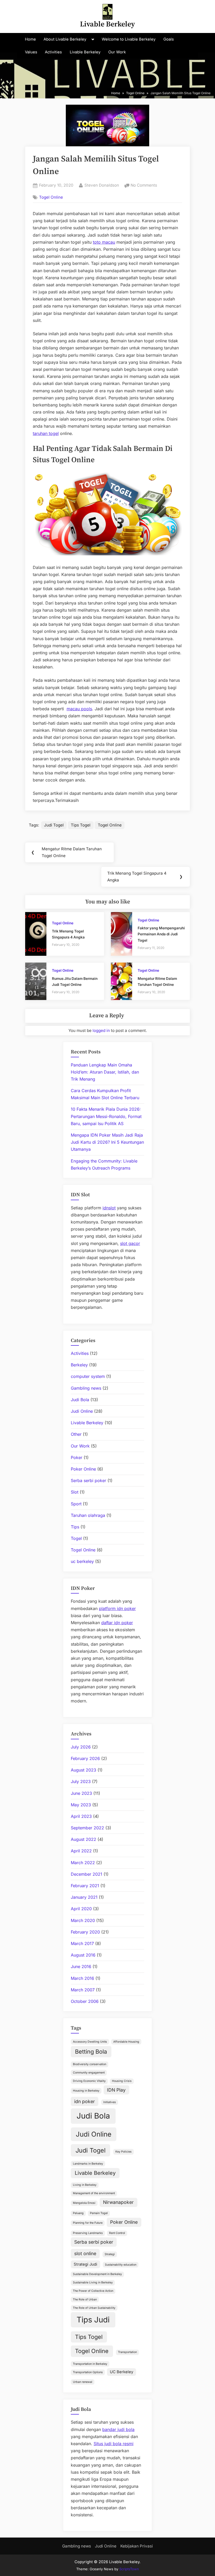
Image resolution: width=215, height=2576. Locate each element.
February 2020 (85, 1932)
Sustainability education (121, 2265)
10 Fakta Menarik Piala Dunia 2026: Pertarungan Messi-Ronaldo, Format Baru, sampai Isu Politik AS (106, 1116)
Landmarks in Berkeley (88, 2164)
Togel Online (51, 197)
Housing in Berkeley (86, 2091)
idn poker (85, 2101)
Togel (76, 1538)
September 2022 (87, 1828)
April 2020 (81, 1909)
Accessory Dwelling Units (90, 2042)
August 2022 (84, 1839)
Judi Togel (54, 825)
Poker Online (83, 1469)
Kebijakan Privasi (137, 2546)
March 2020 (83, 1920)
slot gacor (130, 1243)
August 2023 (84, 1770)
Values (31, 52)
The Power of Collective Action (93, 2291)
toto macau (104, 242)
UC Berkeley (122, 2372)
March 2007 (83, 1990)
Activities (53, 52)
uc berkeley (82, 1561)
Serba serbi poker (88, 1480)
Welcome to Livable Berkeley (129, 39)
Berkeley (79, 1365)
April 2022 (81, 1851)
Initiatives (110, 2102)
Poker (77, 1457)
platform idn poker (117, 1608)
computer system (88, 1376)
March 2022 (83, 1863)
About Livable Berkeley (65, 39)
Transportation (127, 2352)
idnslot (109, 1208)
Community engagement (89, 2073)
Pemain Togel (99, 2213)
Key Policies (123, 2152)
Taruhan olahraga (88, 1515)
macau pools (79, 709)
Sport (76, 1504)
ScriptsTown (129, 2569)
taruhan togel (46, 433)
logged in (101, 1030)
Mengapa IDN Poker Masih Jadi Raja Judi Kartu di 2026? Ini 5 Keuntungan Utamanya (107, 1142)
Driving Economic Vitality (89, 2081)
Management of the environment (94, 2193)
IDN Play (116, 2090)
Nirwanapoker (118, 2202)
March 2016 (82, 1978)
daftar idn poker (117, 1623)
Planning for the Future (88, 2223)
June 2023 (81, 1793)
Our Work (117, 52)
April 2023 (81, 1816)
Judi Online (82, 1411)
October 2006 (85, 2001)
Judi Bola (80, 1400)
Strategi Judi (85, 2264)
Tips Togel (81, 825)
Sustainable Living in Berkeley (93, 2282)
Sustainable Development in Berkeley (97, 2274)
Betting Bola (91, 2052)
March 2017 (82, 1943)
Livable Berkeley (107, 24)
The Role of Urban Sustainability (94, 2308)
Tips (75, 1527)
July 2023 (81, 1781)
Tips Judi (93, 2320)
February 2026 (85, 1758)
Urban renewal (83, 2382)
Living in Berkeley (85, 2185)
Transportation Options (88, 2372)
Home (30, 39)
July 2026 (81, 1747)
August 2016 (83, 1955)
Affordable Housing (126, 2042)
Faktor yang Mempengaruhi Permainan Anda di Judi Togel (161, 934)
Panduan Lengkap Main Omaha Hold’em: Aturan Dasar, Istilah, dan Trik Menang (105, 1072)
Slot (75, 1492)
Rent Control (117, 2233)
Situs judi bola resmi (114, 2444)
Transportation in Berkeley (90, 2364)
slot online (85, 2253)
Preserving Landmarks (88, 2233)
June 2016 (81, 1966)
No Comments (144, 186)
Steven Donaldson (102, 185)
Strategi (110, 2254)
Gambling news (86, 1388)
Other (76, 1434)
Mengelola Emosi (84, 2203)
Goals (169, 39)
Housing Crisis (122, 2081)
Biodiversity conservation (90, 2064)
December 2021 (87, 1874)
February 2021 (85, 1886)
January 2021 (84, 1897)
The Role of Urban (85, 2300)
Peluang (78, 2213)
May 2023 (81, 1805)
